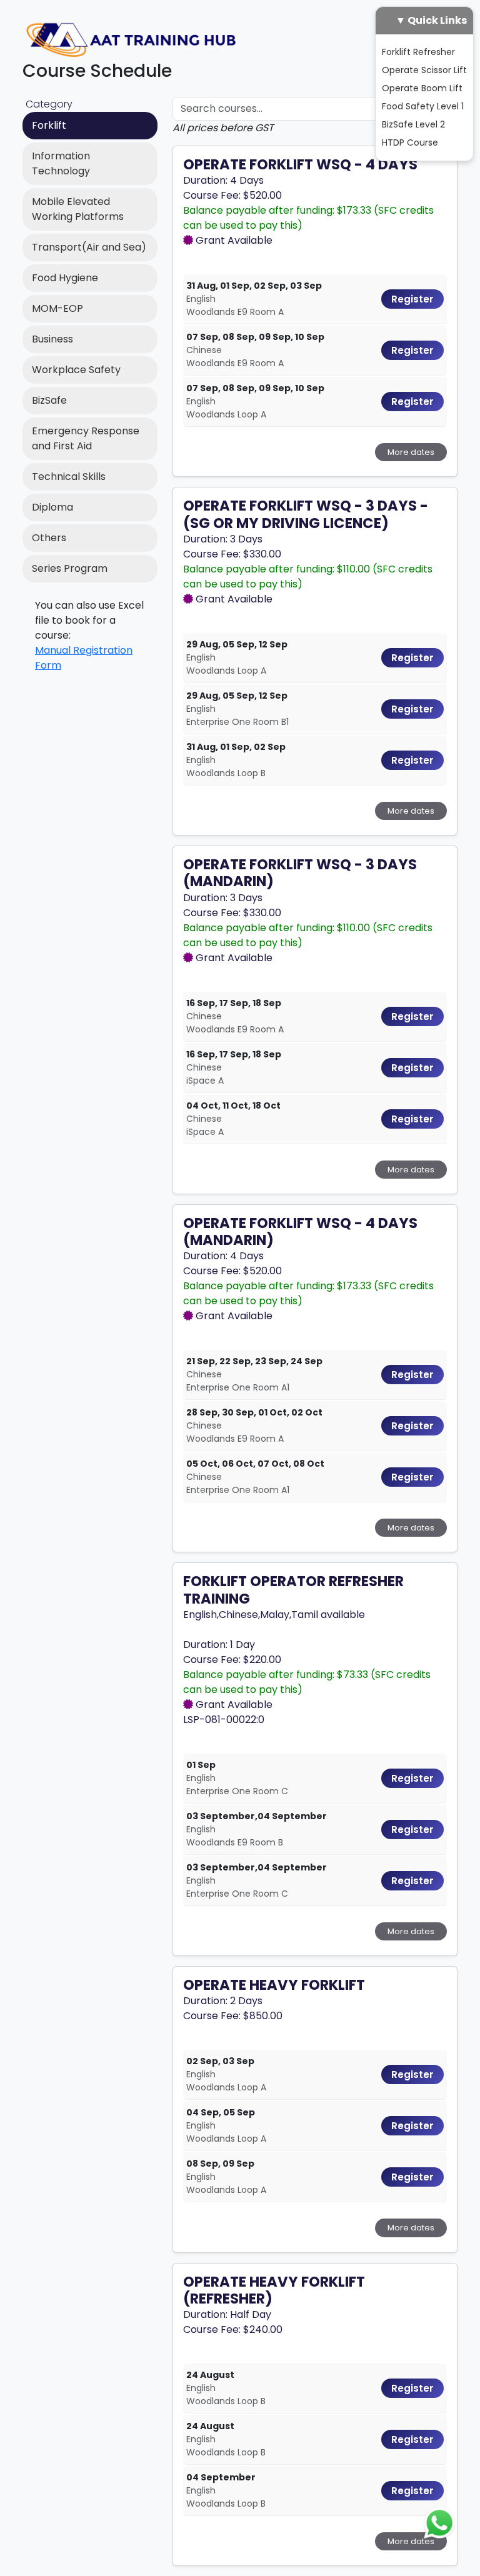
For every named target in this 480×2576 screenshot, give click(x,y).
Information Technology (61, 163)
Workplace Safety (76, 370)
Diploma (52, 507)
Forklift (49, 125)
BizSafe (49, 400)
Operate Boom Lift (422, 88)
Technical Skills (69, 477)
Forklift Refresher (418, 52)
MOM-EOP (57, 308)
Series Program (70, 568)
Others (49, 538)
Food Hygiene (65, 278)
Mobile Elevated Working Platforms (78, 209)
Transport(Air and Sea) (89, 247)
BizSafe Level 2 (413, 124)
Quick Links (437, 20)
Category (49, 104)
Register (412, 299)
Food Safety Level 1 (423, 106)
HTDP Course (410, 142)
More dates (411, 452)
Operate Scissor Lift (424, 70)
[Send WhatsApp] (439, 2522)
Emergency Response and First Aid (86, 438)
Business (52, 339)
